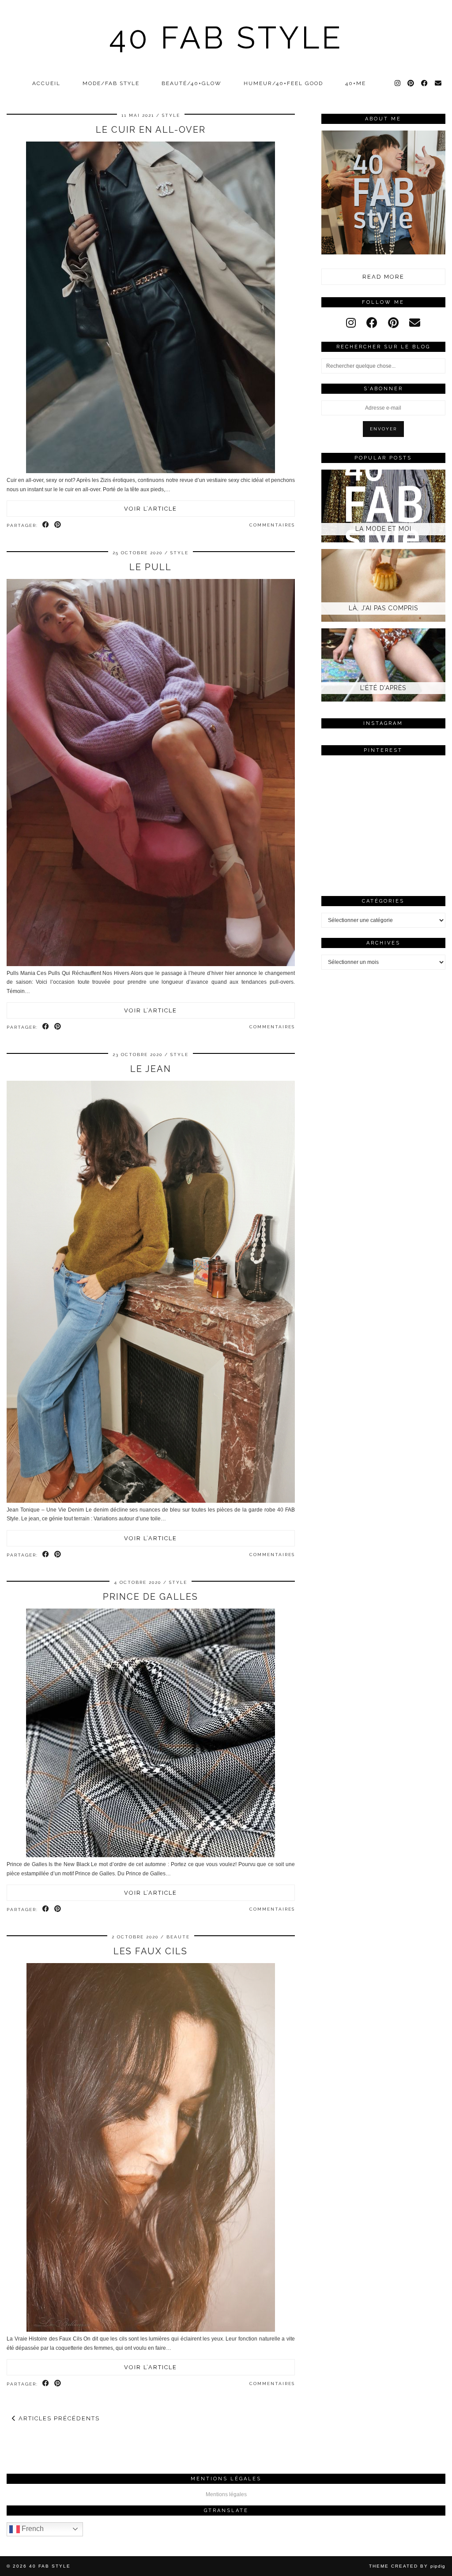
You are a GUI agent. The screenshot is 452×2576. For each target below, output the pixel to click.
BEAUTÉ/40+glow (192, 83)
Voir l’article (151, 509)
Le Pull (151, 567)
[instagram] (351, 323)
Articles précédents (58, 2418)
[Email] (439, 83)
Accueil (46, 83)
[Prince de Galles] (151, 1855)
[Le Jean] (151, 1501)
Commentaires (272, 525)
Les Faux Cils (151, 1951)
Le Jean (151, 1069)
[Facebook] (425, 83)
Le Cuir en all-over (151, 130)
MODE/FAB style (111, 83)
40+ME (356, 83)
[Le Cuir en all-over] (151, 471)
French (32, 2529)
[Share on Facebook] (46, 525)
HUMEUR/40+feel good (283, 83)
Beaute (178, 1937)
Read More (383, 277)
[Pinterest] (411, 83)
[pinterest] (393, 323)
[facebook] (372, 323)
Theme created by (407, 2566)
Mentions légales (226, 2494)
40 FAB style (226, 37)
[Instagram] (398, 83)
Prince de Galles (151, 1597)
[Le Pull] (151, 964)
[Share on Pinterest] (58, 525)
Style (171, 115)
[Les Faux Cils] (151, 2330)
